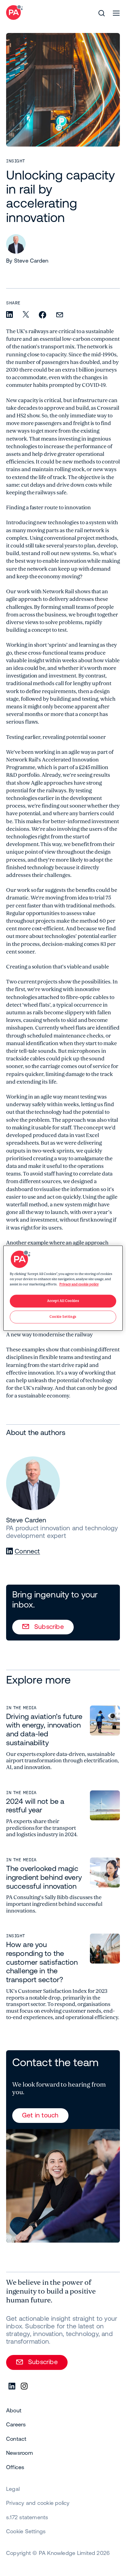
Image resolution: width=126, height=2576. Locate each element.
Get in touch (40, 2115)
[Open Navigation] (116, 13)
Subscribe (49, 1626)
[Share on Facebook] (43, 315)
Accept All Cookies (63, 1301)
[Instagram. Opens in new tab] (24, 2386)
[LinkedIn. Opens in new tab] (12, 2386)
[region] (63, 1288)
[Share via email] (60, 315)
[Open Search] (102, 13)
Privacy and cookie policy (79, 1284)
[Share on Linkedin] (9, 315)
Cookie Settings (26, 2531)
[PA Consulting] (14, 13)
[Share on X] (26, 315)
